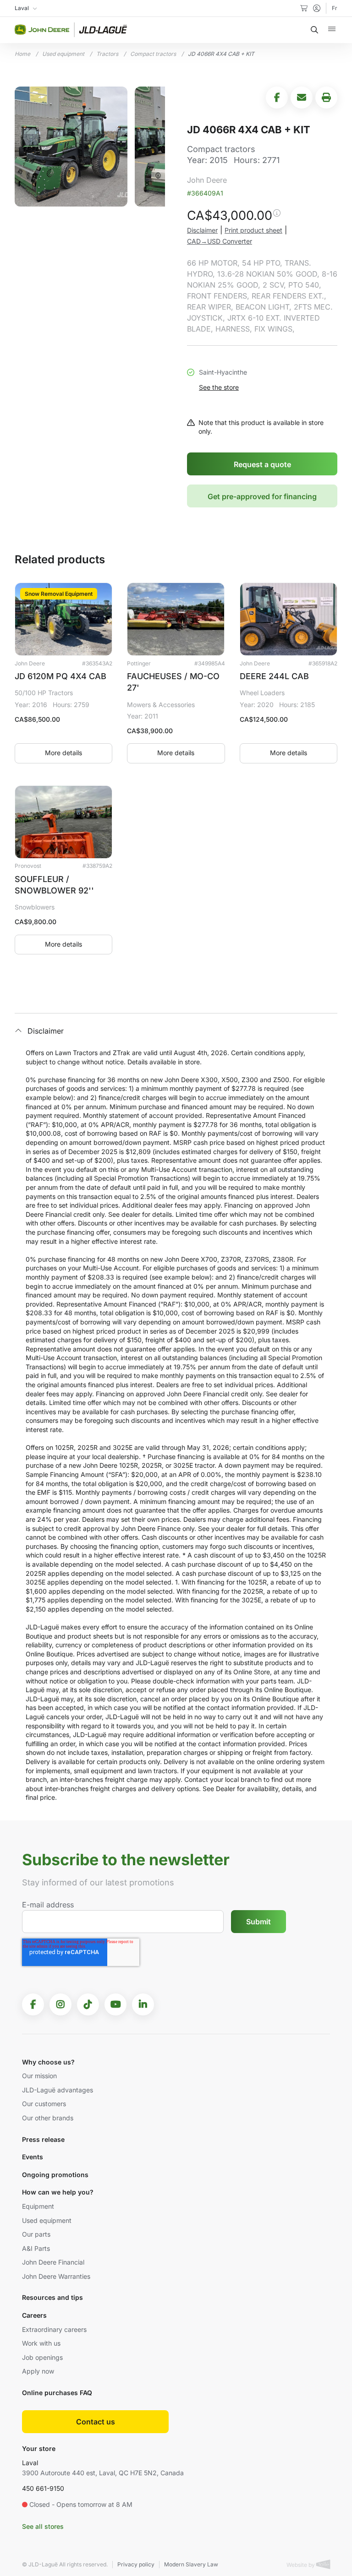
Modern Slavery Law (191, 2564)
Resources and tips (52, 2297)
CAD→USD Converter (220, 241)
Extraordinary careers (54, 2329)
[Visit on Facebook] (33, 2004)
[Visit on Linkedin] (143, 2004)
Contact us (96, 2422)
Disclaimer (202, 230)
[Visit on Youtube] (115, 2004)
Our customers (44, 2104)
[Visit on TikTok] (88, 2004)
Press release (43, 2139)
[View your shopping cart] (304, 8)
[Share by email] (302, 98)
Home (22, 54)
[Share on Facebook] (277, 98)
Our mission (39, 2076)
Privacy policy (136, 2564)
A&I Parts (36, 2248)
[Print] (326, 98)
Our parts (36, 2234)
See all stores (43, 2526)
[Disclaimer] (276, 217)
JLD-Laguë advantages (58, 2090)
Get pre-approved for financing (262, 496)
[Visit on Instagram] (60, 2004)
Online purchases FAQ (57, 2393)
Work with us (41, 2343)
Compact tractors (153, 54)
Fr (335, 8)
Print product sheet (253, 230)
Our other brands (48, 2118)
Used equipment (63, 54)
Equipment (38, 2206)
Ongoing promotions (55, 2175)
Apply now (38, 2371)
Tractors (107, 54)
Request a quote (262, 464)
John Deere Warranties (56, 2276)
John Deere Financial (53, 2262)
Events (33, 2157)
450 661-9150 (43, 2488)
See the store (219, 387)
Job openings (42, 2357)
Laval (30, 2463)
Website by (301, 2565)
